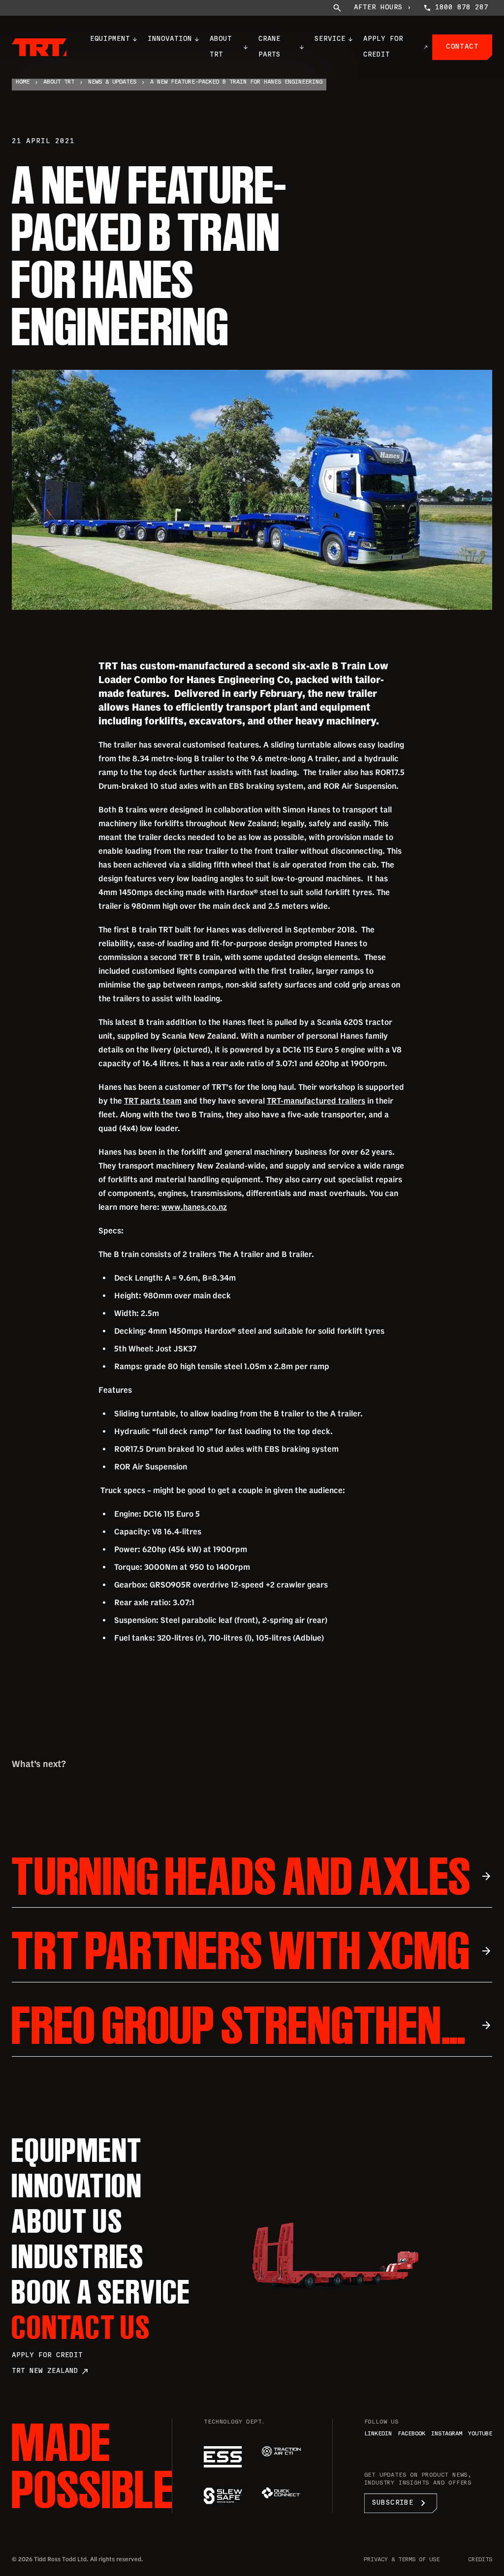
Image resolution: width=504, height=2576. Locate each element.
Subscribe (401, 2503)
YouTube (480, 2434)
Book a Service (101, 2292)
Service (330, 39)
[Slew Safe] (223, 2496)
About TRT (221, 47)
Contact (462, 47)
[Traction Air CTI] (281, 2451)
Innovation (170, 39)
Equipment (110, 39)
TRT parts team (153, 1101)
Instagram (447, 2434)
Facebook (411, 2434)
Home (23, 82)
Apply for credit (47, 2355)
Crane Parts (269, 47)
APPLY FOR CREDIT (383, 47)
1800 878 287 (462, 8)
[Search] (337, 8)
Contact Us (81, 2327)
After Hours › (383, 8)
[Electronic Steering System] (223, 2457)
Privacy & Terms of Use (402, 2560)
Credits (480, 2560)
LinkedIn (378, 2434)
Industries (78, 2256)
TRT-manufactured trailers (316, 1101)
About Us (67, 2221)
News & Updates (112, 82)
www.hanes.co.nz (194, 1207)
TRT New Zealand (50, 2371)
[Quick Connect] (281, 2493)
